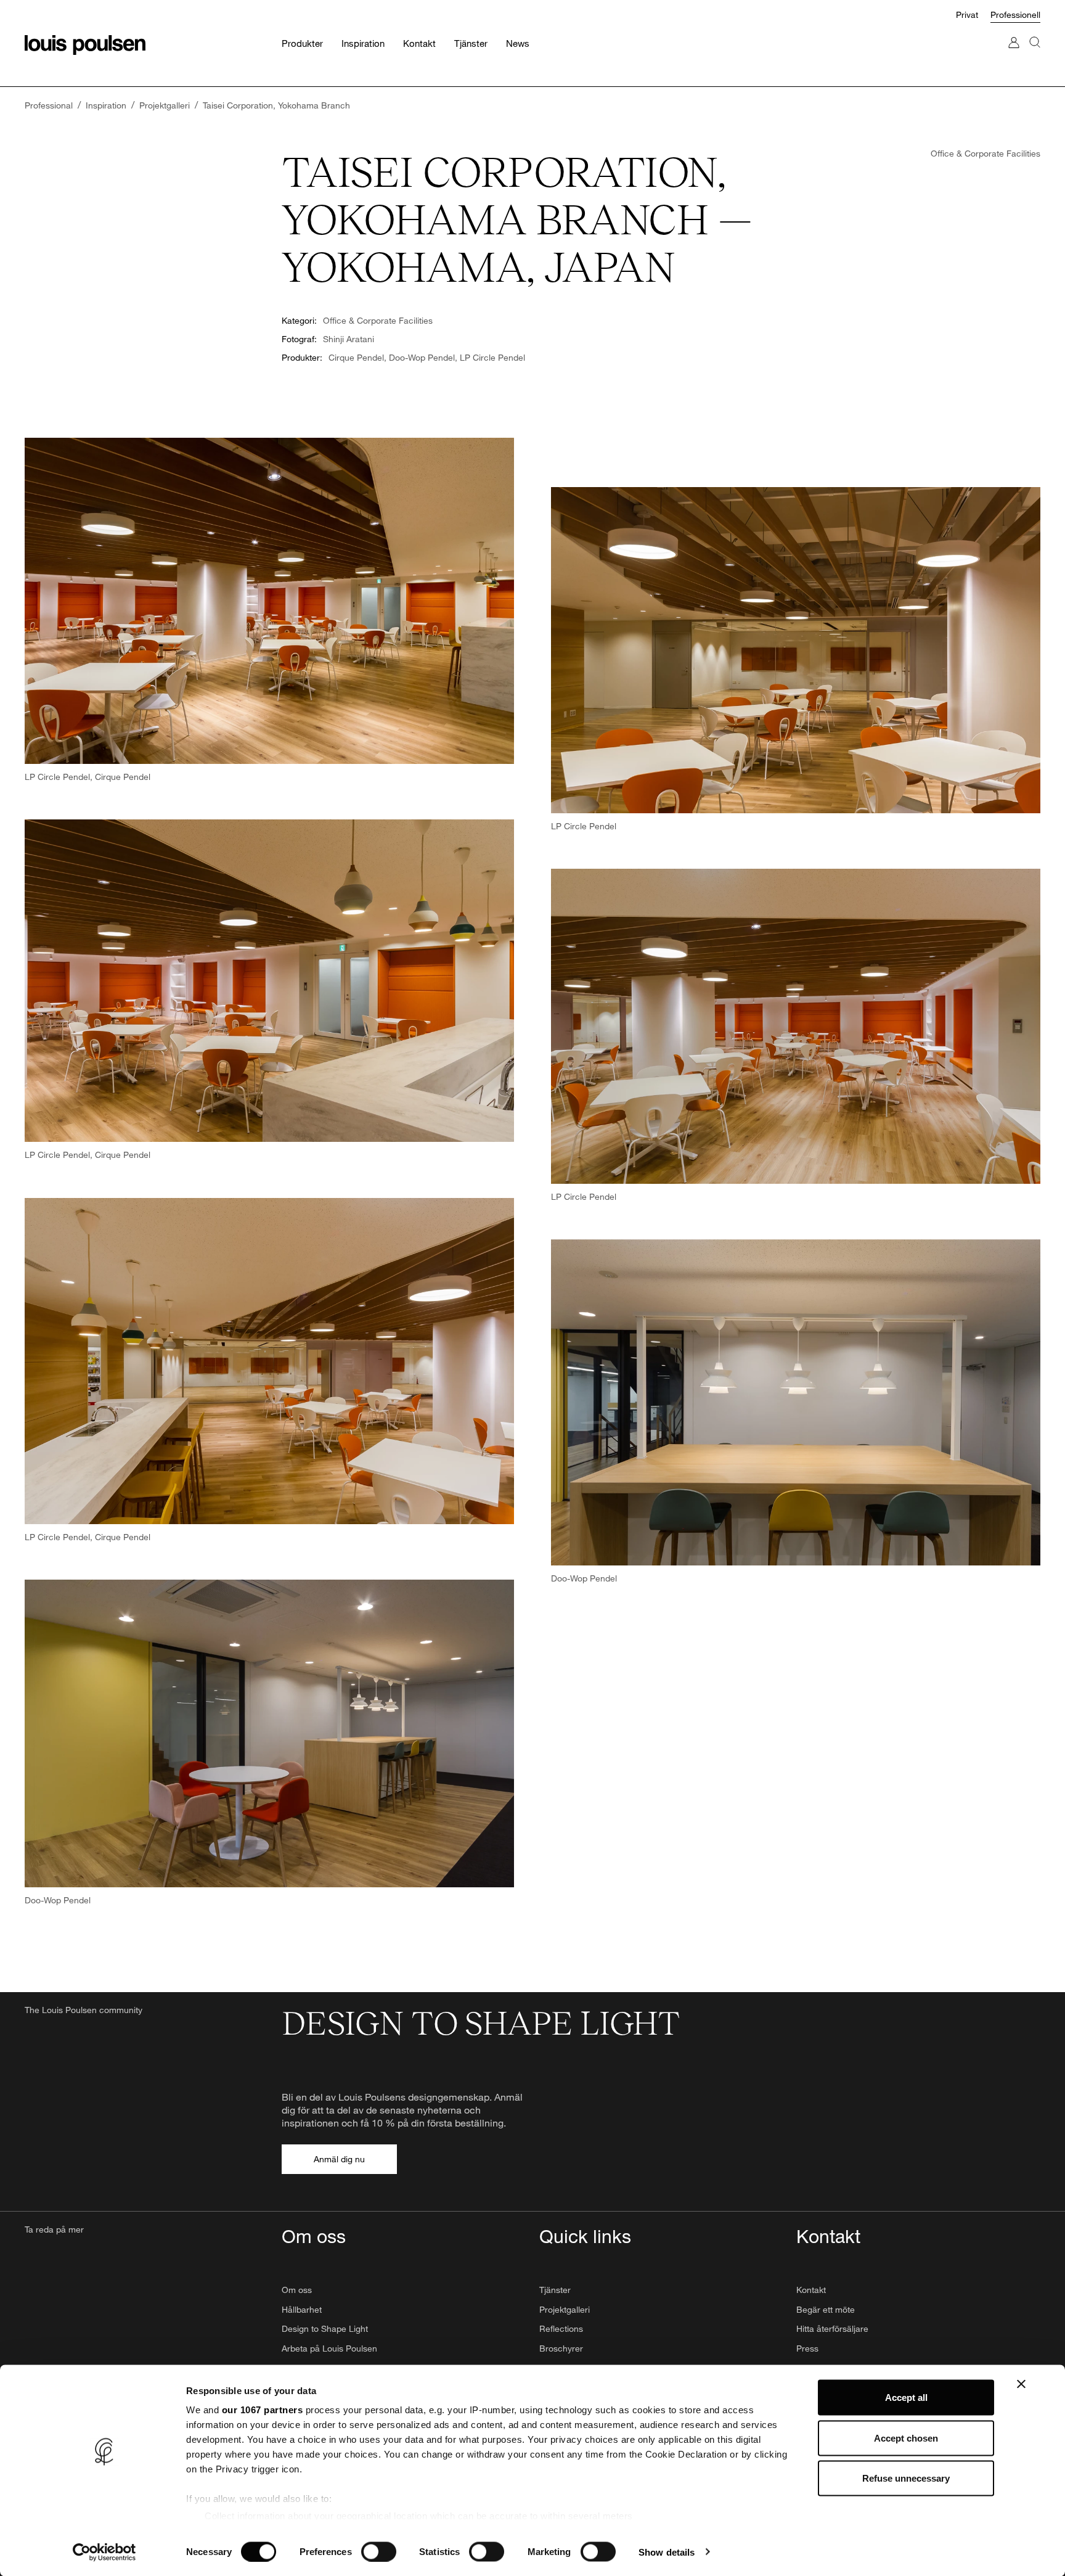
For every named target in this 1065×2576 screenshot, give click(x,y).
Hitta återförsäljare (832, 2328)
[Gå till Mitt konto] (1014, 55)
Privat (967, 14)
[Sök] (1035, 55)
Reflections (561, 2328)
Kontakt (811, 2290)
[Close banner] (1021, 2384)
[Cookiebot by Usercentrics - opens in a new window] (104, 2552)
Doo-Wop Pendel (422, 357)
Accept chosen (906, 2438)
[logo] (85, 45)
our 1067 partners (263, 2410)
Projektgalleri (565, 2309)
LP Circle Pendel (492, 357)
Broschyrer (561, 2348)
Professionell (1015, 14)
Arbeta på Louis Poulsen (329, 2348)
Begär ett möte (826, 2309)
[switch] (379, 2551)
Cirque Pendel (356, 357)
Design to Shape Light (325, 2328)
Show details (667, 2552)
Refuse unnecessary (906, 2478)
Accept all (906, 2398)
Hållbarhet (302, 2309)
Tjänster (555, 2290)
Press (807, 2348)
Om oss (297, 2290)
